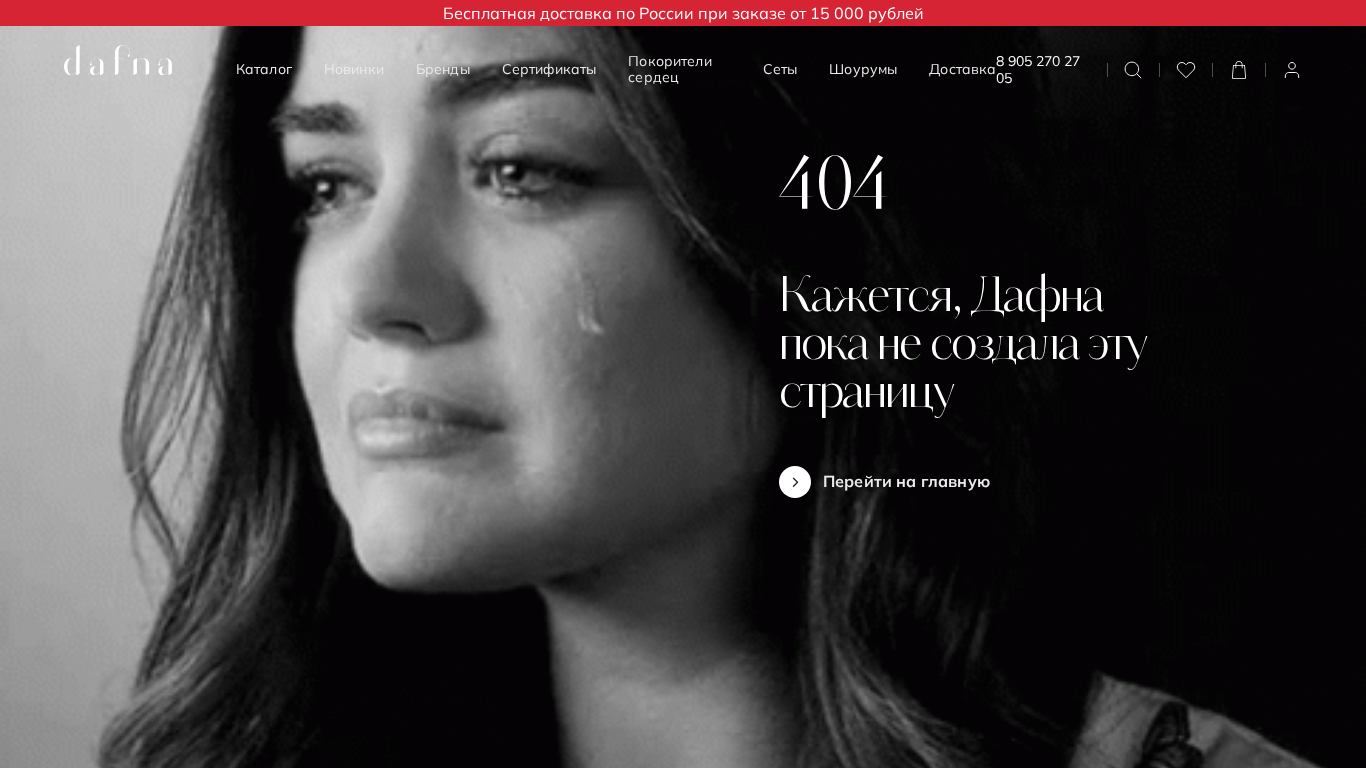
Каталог (264, 69)
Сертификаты (549, 69)
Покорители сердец (669, 69)
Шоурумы (863, 69)
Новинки (354, 69)
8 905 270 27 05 (1038, 70)
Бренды (443, 69)
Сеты (780, 69)
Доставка (962, 69)
